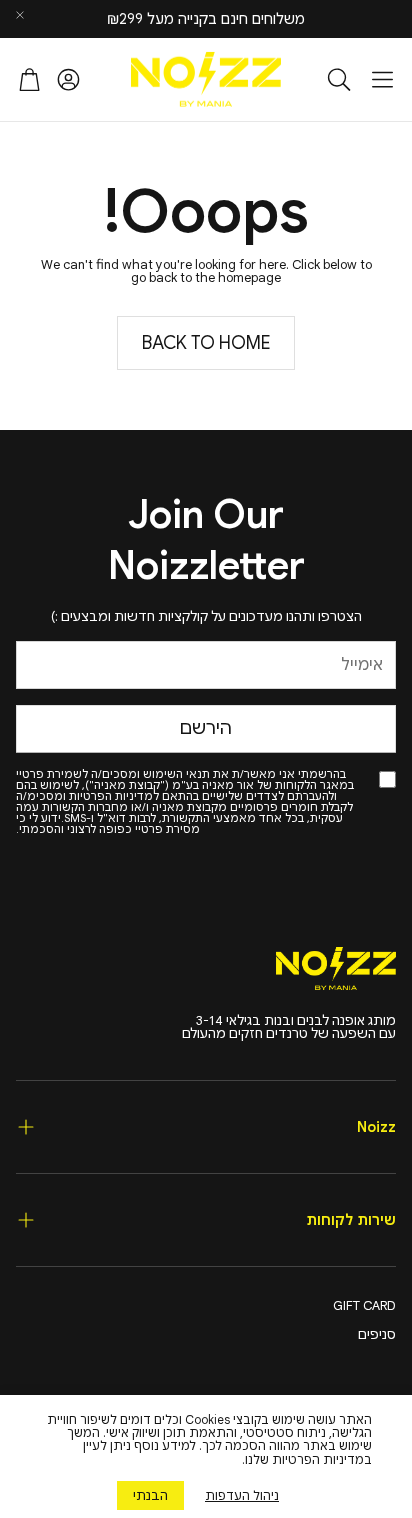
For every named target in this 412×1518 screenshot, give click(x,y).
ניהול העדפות (242, 1495)
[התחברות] (68, 79)
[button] (382, 79)
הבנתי (150, 1495)
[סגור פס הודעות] (20, 15)
